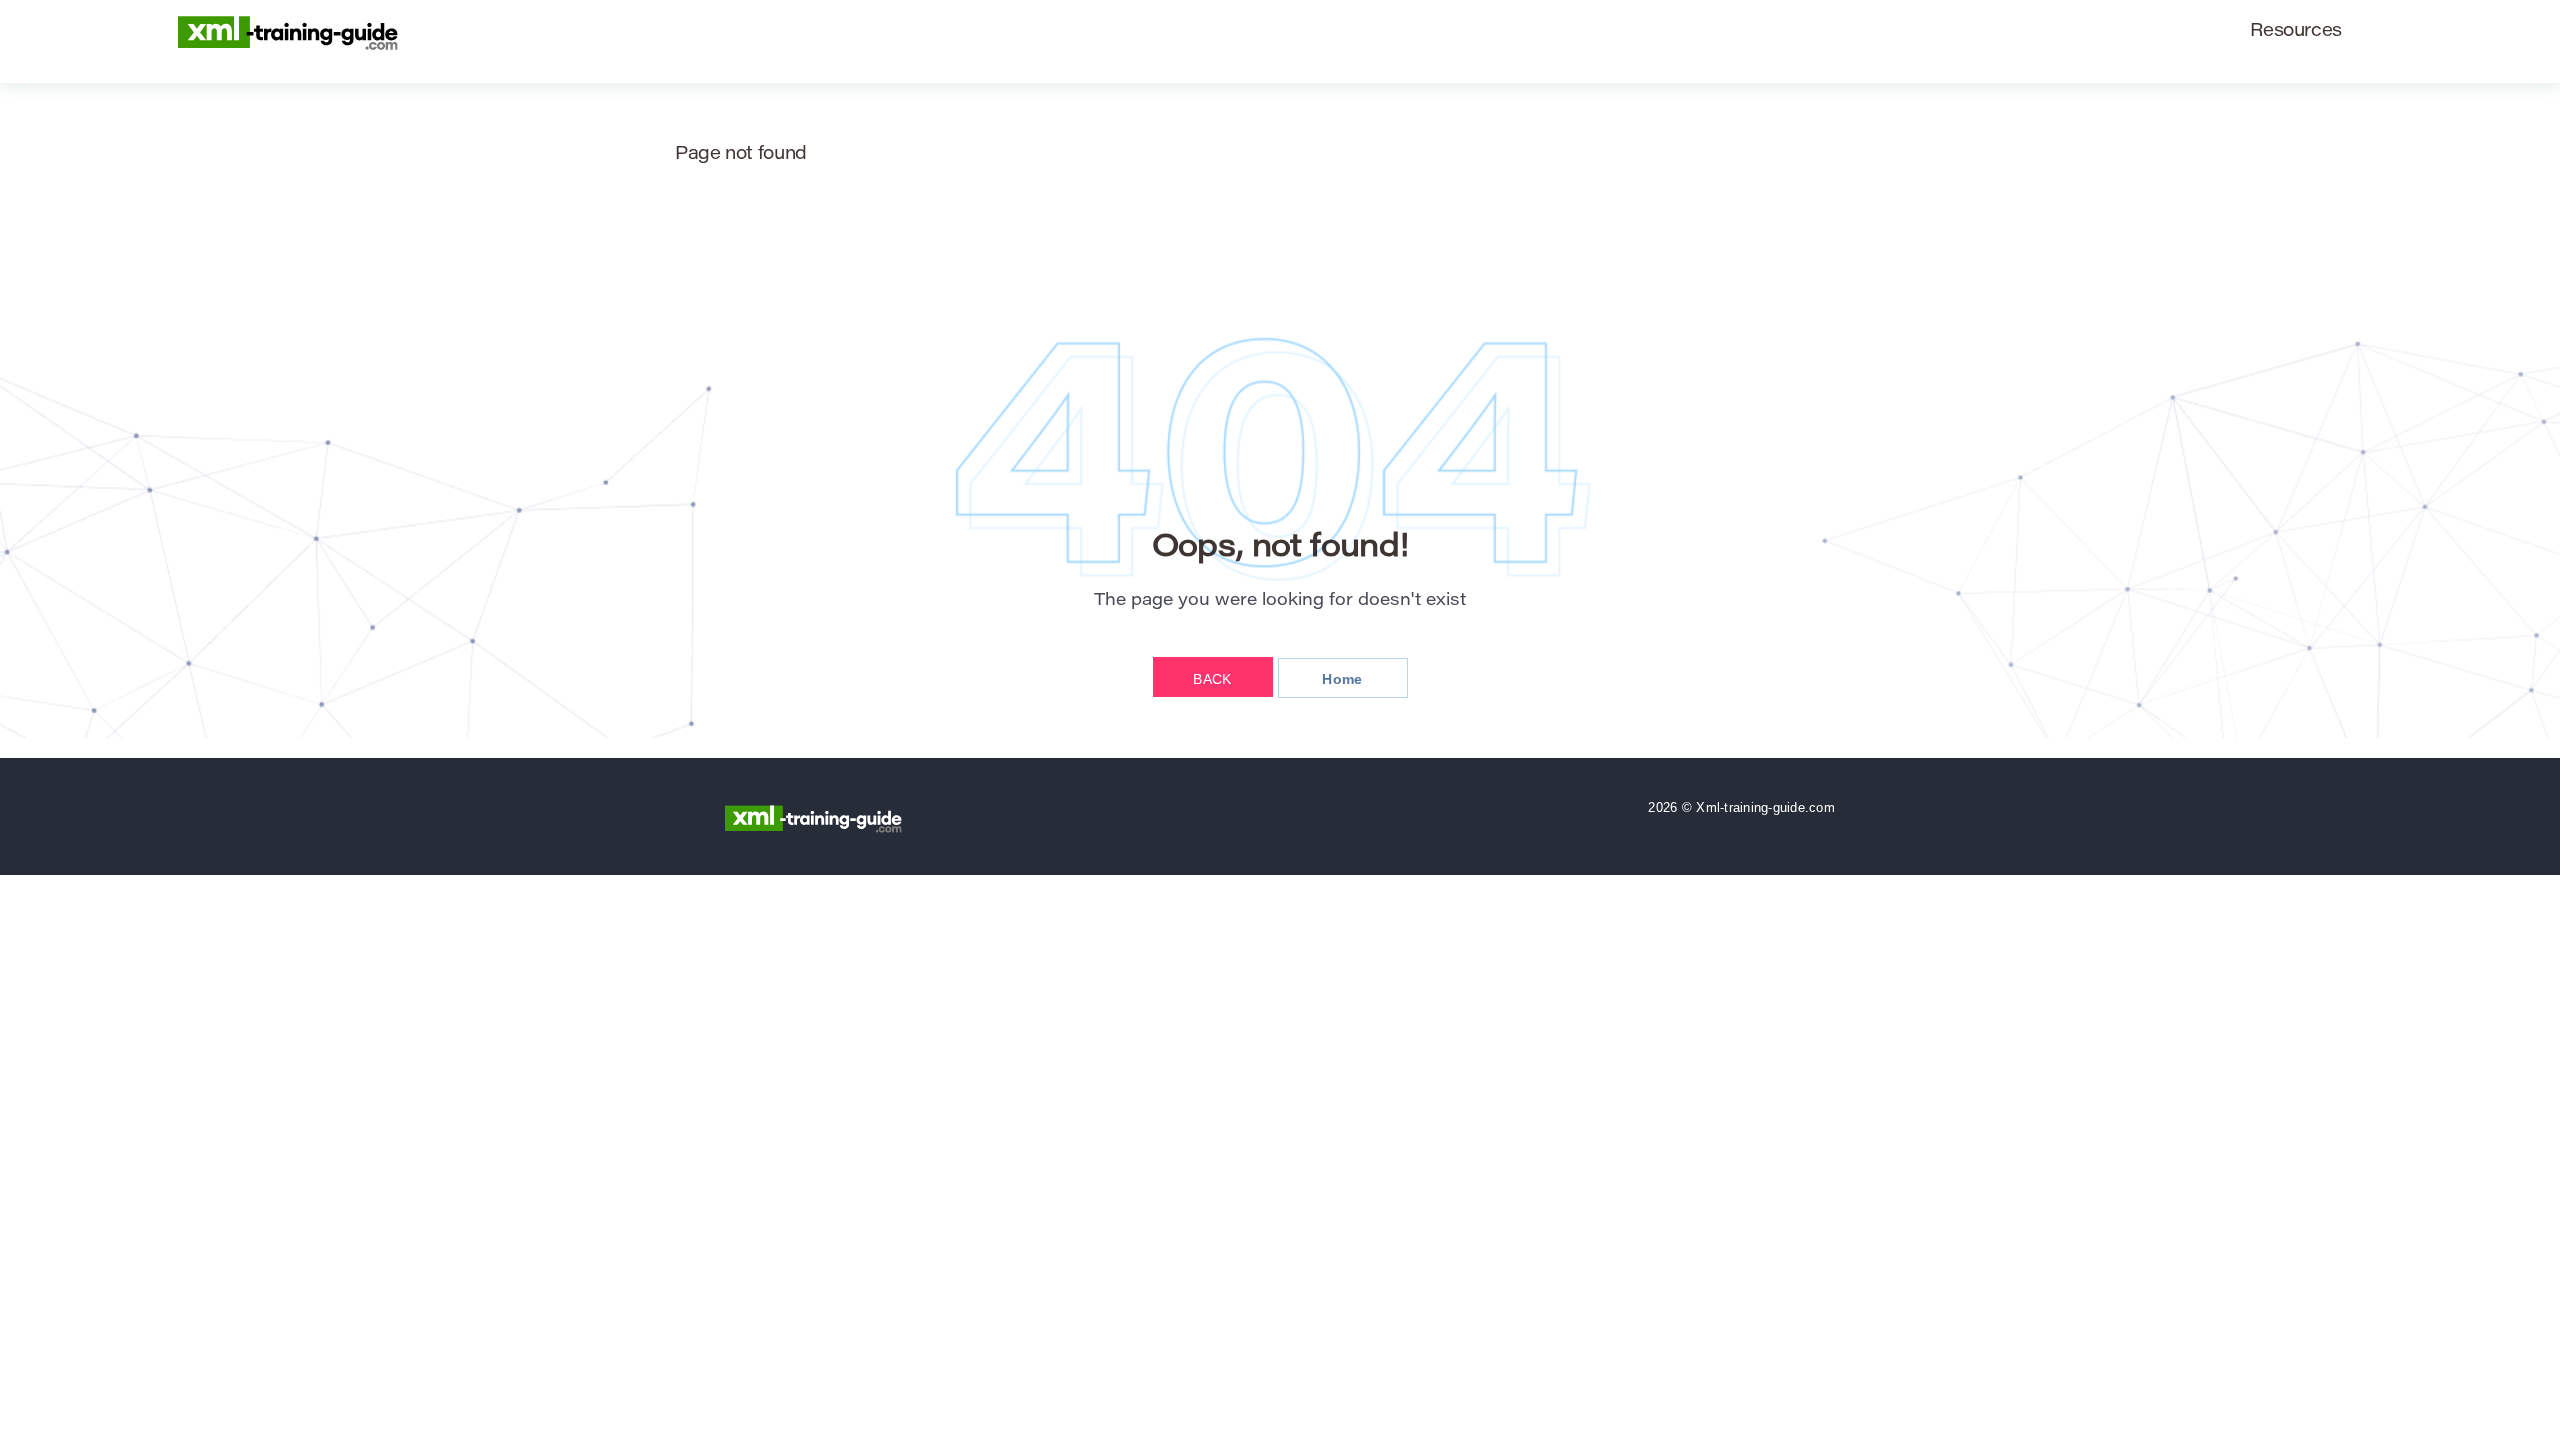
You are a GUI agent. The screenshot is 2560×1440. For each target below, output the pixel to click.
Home (1342, 679)
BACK (1212, 679)
